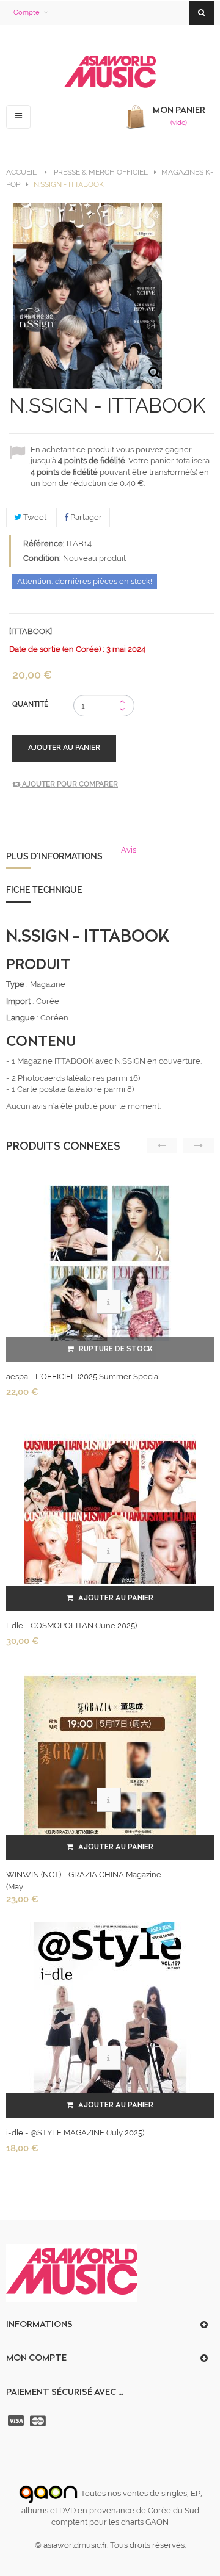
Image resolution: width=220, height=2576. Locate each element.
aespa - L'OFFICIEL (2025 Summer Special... (85, 1376)
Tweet (34, 517)
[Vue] (109, 1302)
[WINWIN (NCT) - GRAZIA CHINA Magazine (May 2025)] (110, 1761)
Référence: (44, 543)
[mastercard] (39, 2421)
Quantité (30, 704)
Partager (85, 517)
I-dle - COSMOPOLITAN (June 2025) (71, 1625)
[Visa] (17, 2421)
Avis (129, 850)
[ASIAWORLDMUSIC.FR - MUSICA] (110, 72)
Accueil (21, 172)
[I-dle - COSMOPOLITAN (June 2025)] (110, 1512)
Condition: (42, 558)
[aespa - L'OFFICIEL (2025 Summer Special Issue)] (110, 1263)
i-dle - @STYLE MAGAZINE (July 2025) (75, 2133)
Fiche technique (44, 890)
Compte (26, 13)
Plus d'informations (54, 856)
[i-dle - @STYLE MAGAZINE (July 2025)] (110, 2019)
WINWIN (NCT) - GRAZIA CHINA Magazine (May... (84, 1881)
